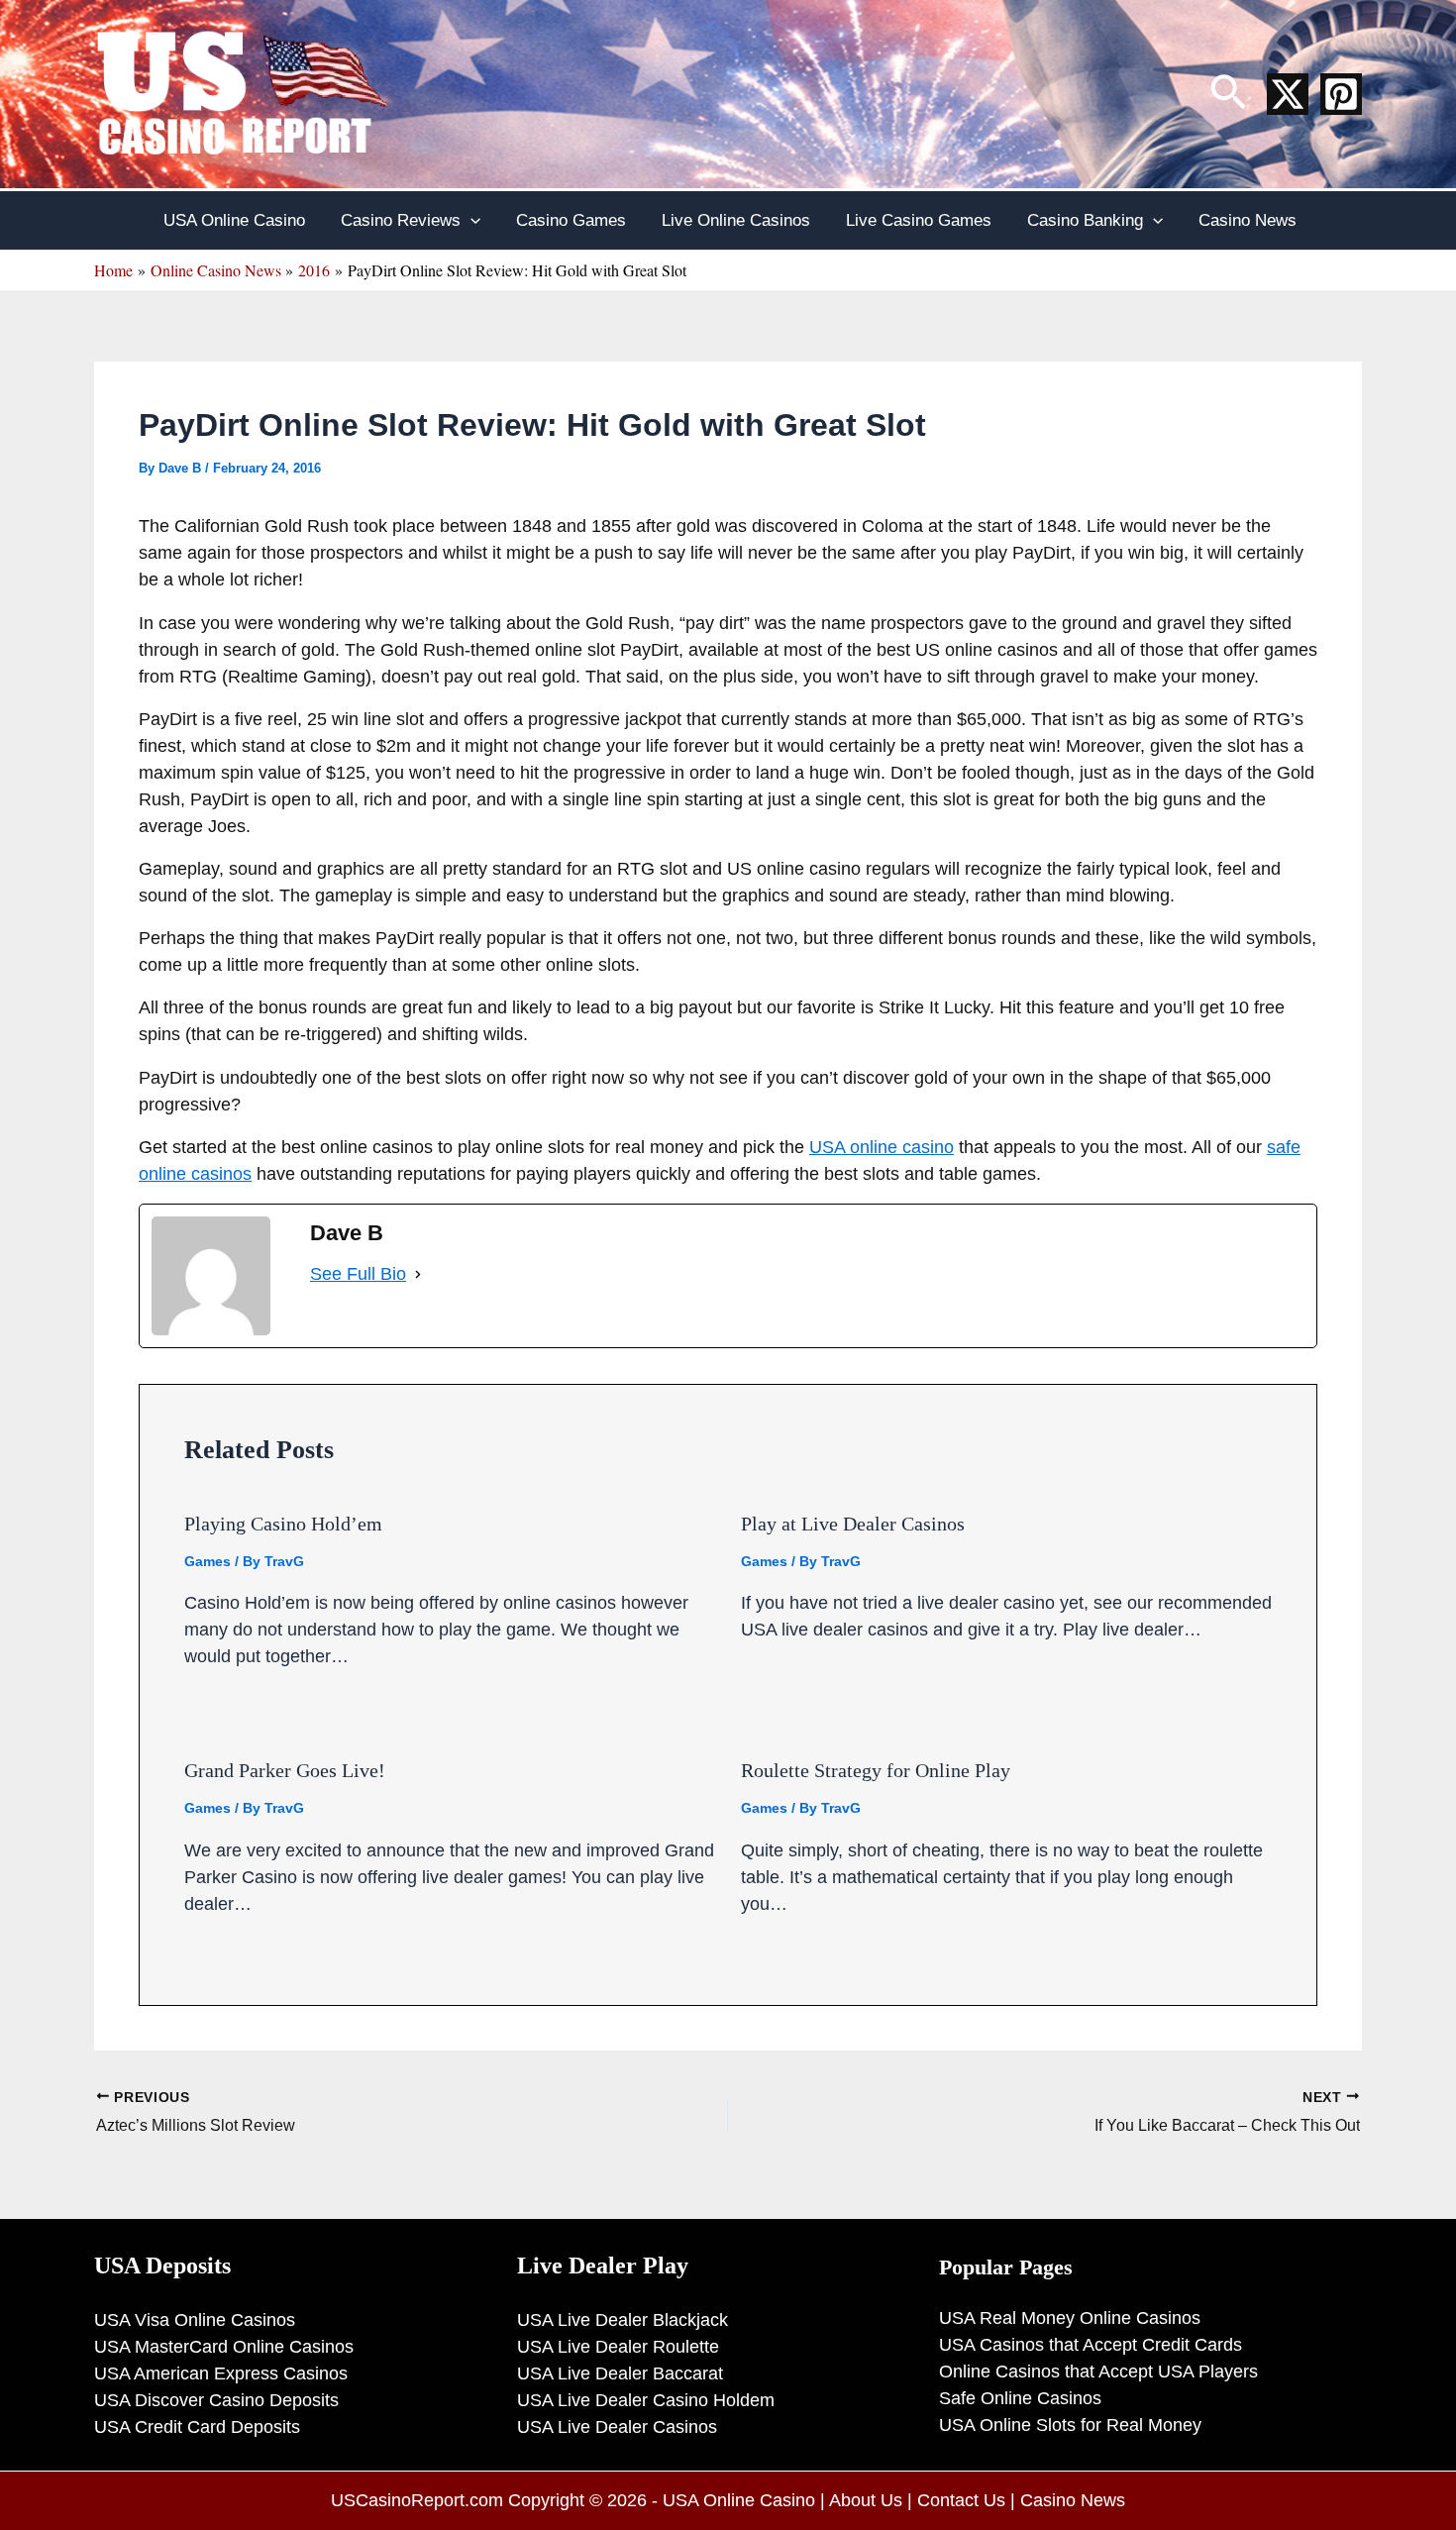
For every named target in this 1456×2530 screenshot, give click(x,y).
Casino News (1248, 220)
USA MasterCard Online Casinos (224, 2347)
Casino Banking (1085, 220)
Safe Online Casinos (1020, 2398)
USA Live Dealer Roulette (618, 2347)
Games (208, 1561)
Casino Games (571, 220)
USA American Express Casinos (221, 2373)
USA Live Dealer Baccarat (620, 2373)
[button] (1228, 94)
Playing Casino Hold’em (283, 1524)
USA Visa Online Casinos (195, 2320)
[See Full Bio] (418, 1274)
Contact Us (961, 2500)
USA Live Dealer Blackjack (623, 2320)
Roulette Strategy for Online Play (876, 1770)
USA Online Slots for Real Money (1070, 2425)
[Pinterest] (1341, 94)
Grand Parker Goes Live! (285, 1770)
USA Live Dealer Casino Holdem (646, 2400)
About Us (866, 2500)
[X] (1288, 94)
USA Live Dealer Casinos (617, 2427)
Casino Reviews (401, 220)
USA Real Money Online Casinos (1070, 2318)
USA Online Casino (234, 220)
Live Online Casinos (736, 220)
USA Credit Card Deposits (197, 2427)
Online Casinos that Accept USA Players (1098, 2372)
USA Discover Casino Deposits (216, 2400)
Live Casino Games (919, 220)
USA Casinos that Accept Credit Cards (1091, 2345)
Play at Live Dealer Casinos (853, 1524)
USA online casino (882, 1147)
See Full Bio (358, 1274)
